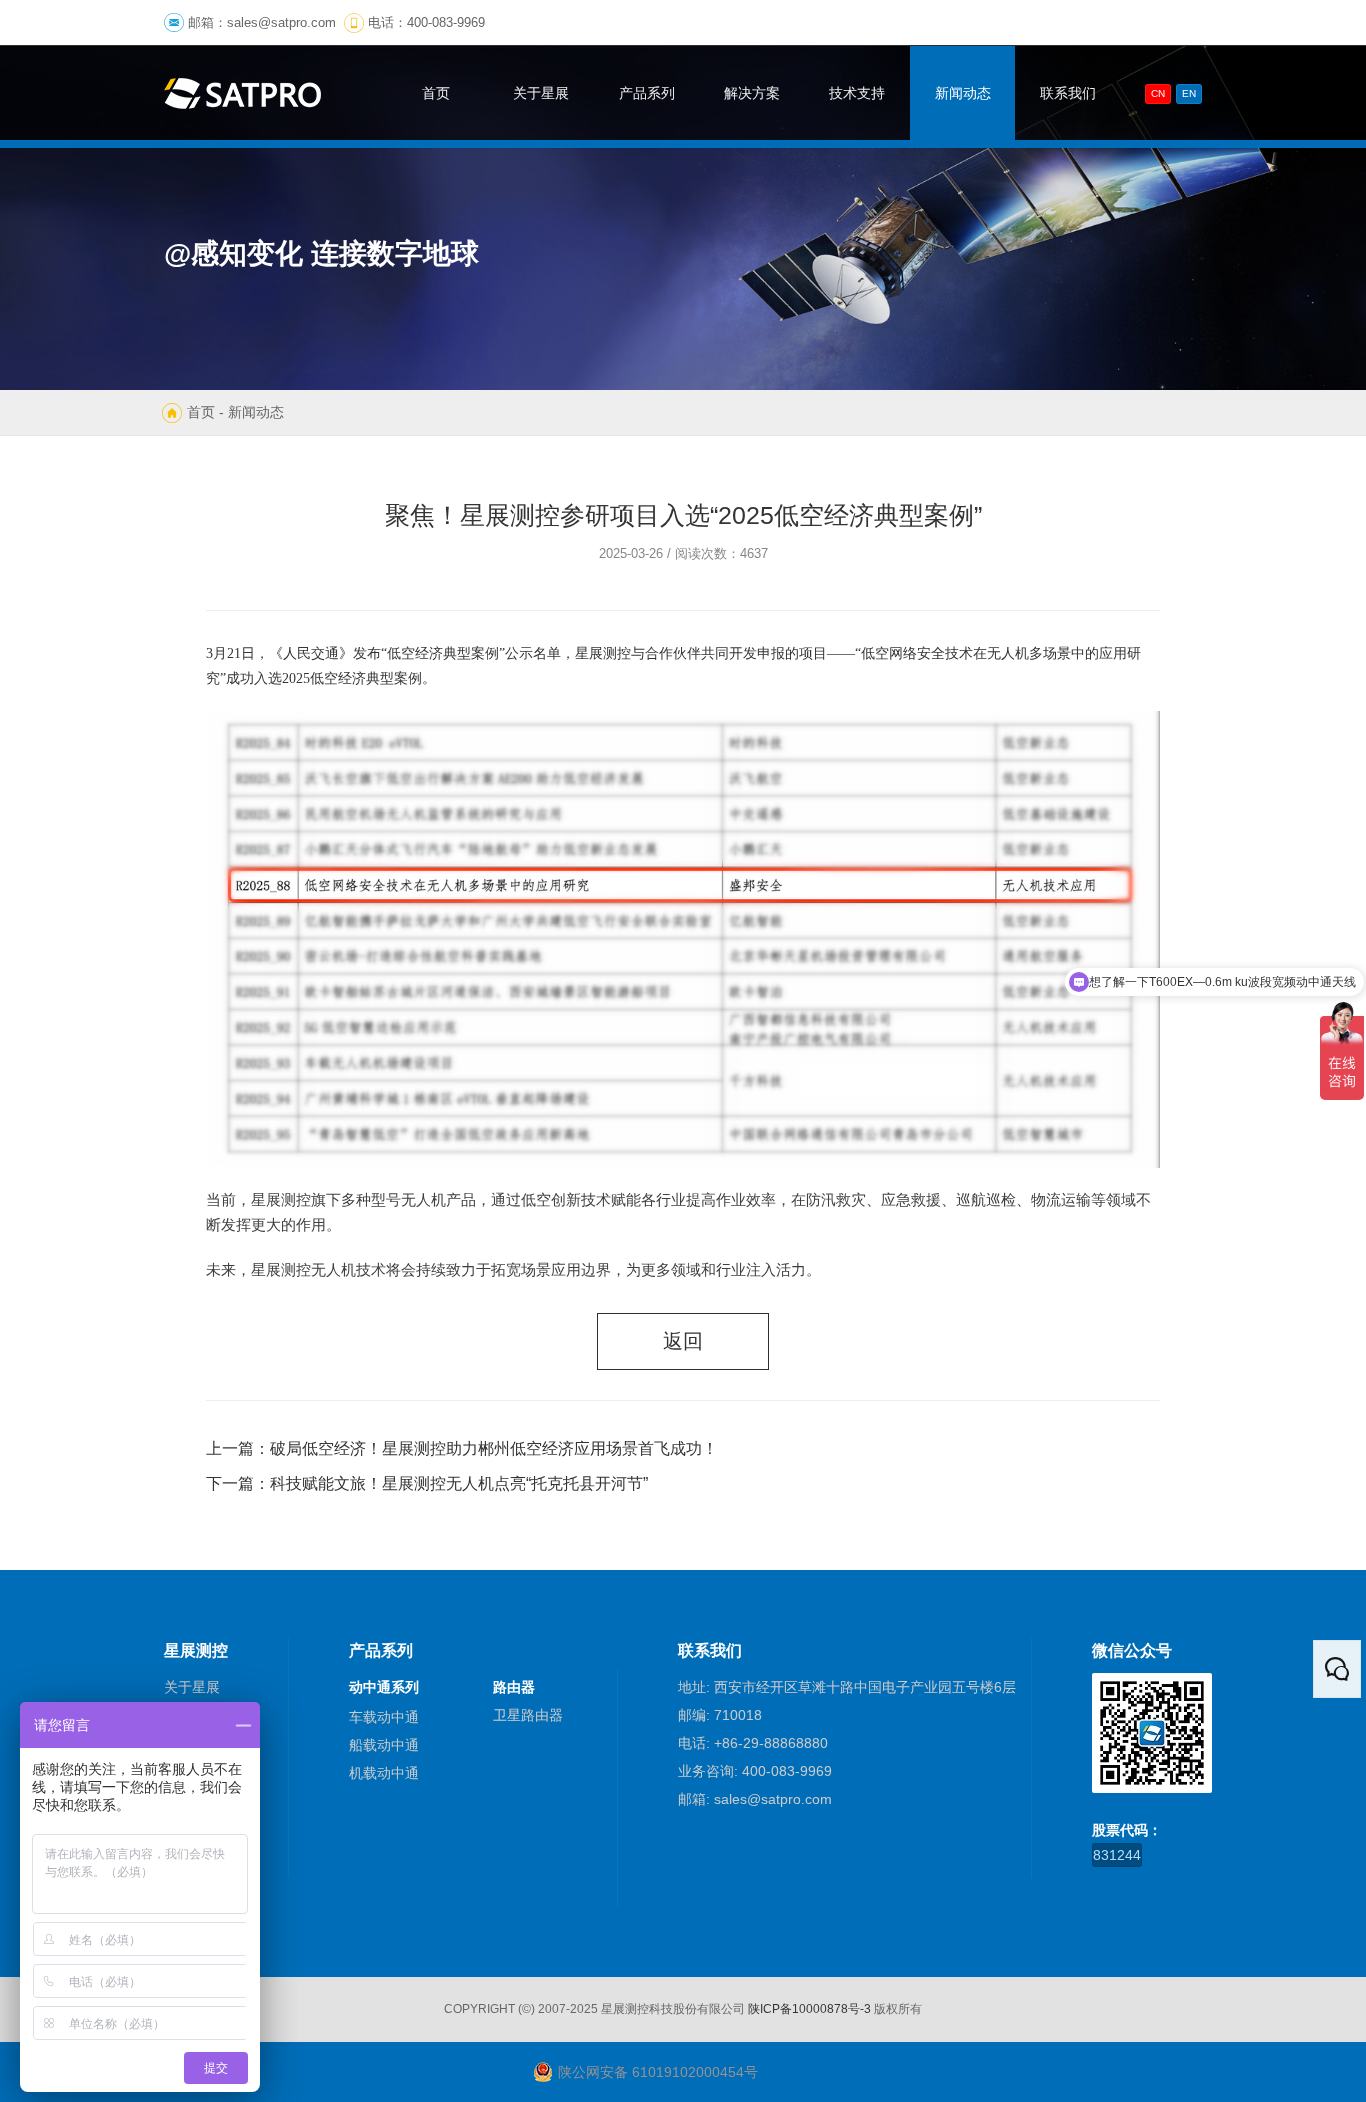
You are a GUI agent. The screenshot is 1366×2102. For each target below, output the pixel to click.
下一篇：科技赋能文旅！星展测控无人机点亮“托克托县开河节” (427, 1483)
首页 (201, 412)
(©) (526, 2009)
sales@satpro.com (281, 22)
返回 (683, 1341)
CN (1158, 93)
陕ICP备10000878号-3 (809, 2009)
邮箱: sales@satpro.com (755, 1799)
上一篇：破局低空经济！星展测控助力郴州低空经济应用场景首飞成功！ (462, 1448)
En (1189, 93)
